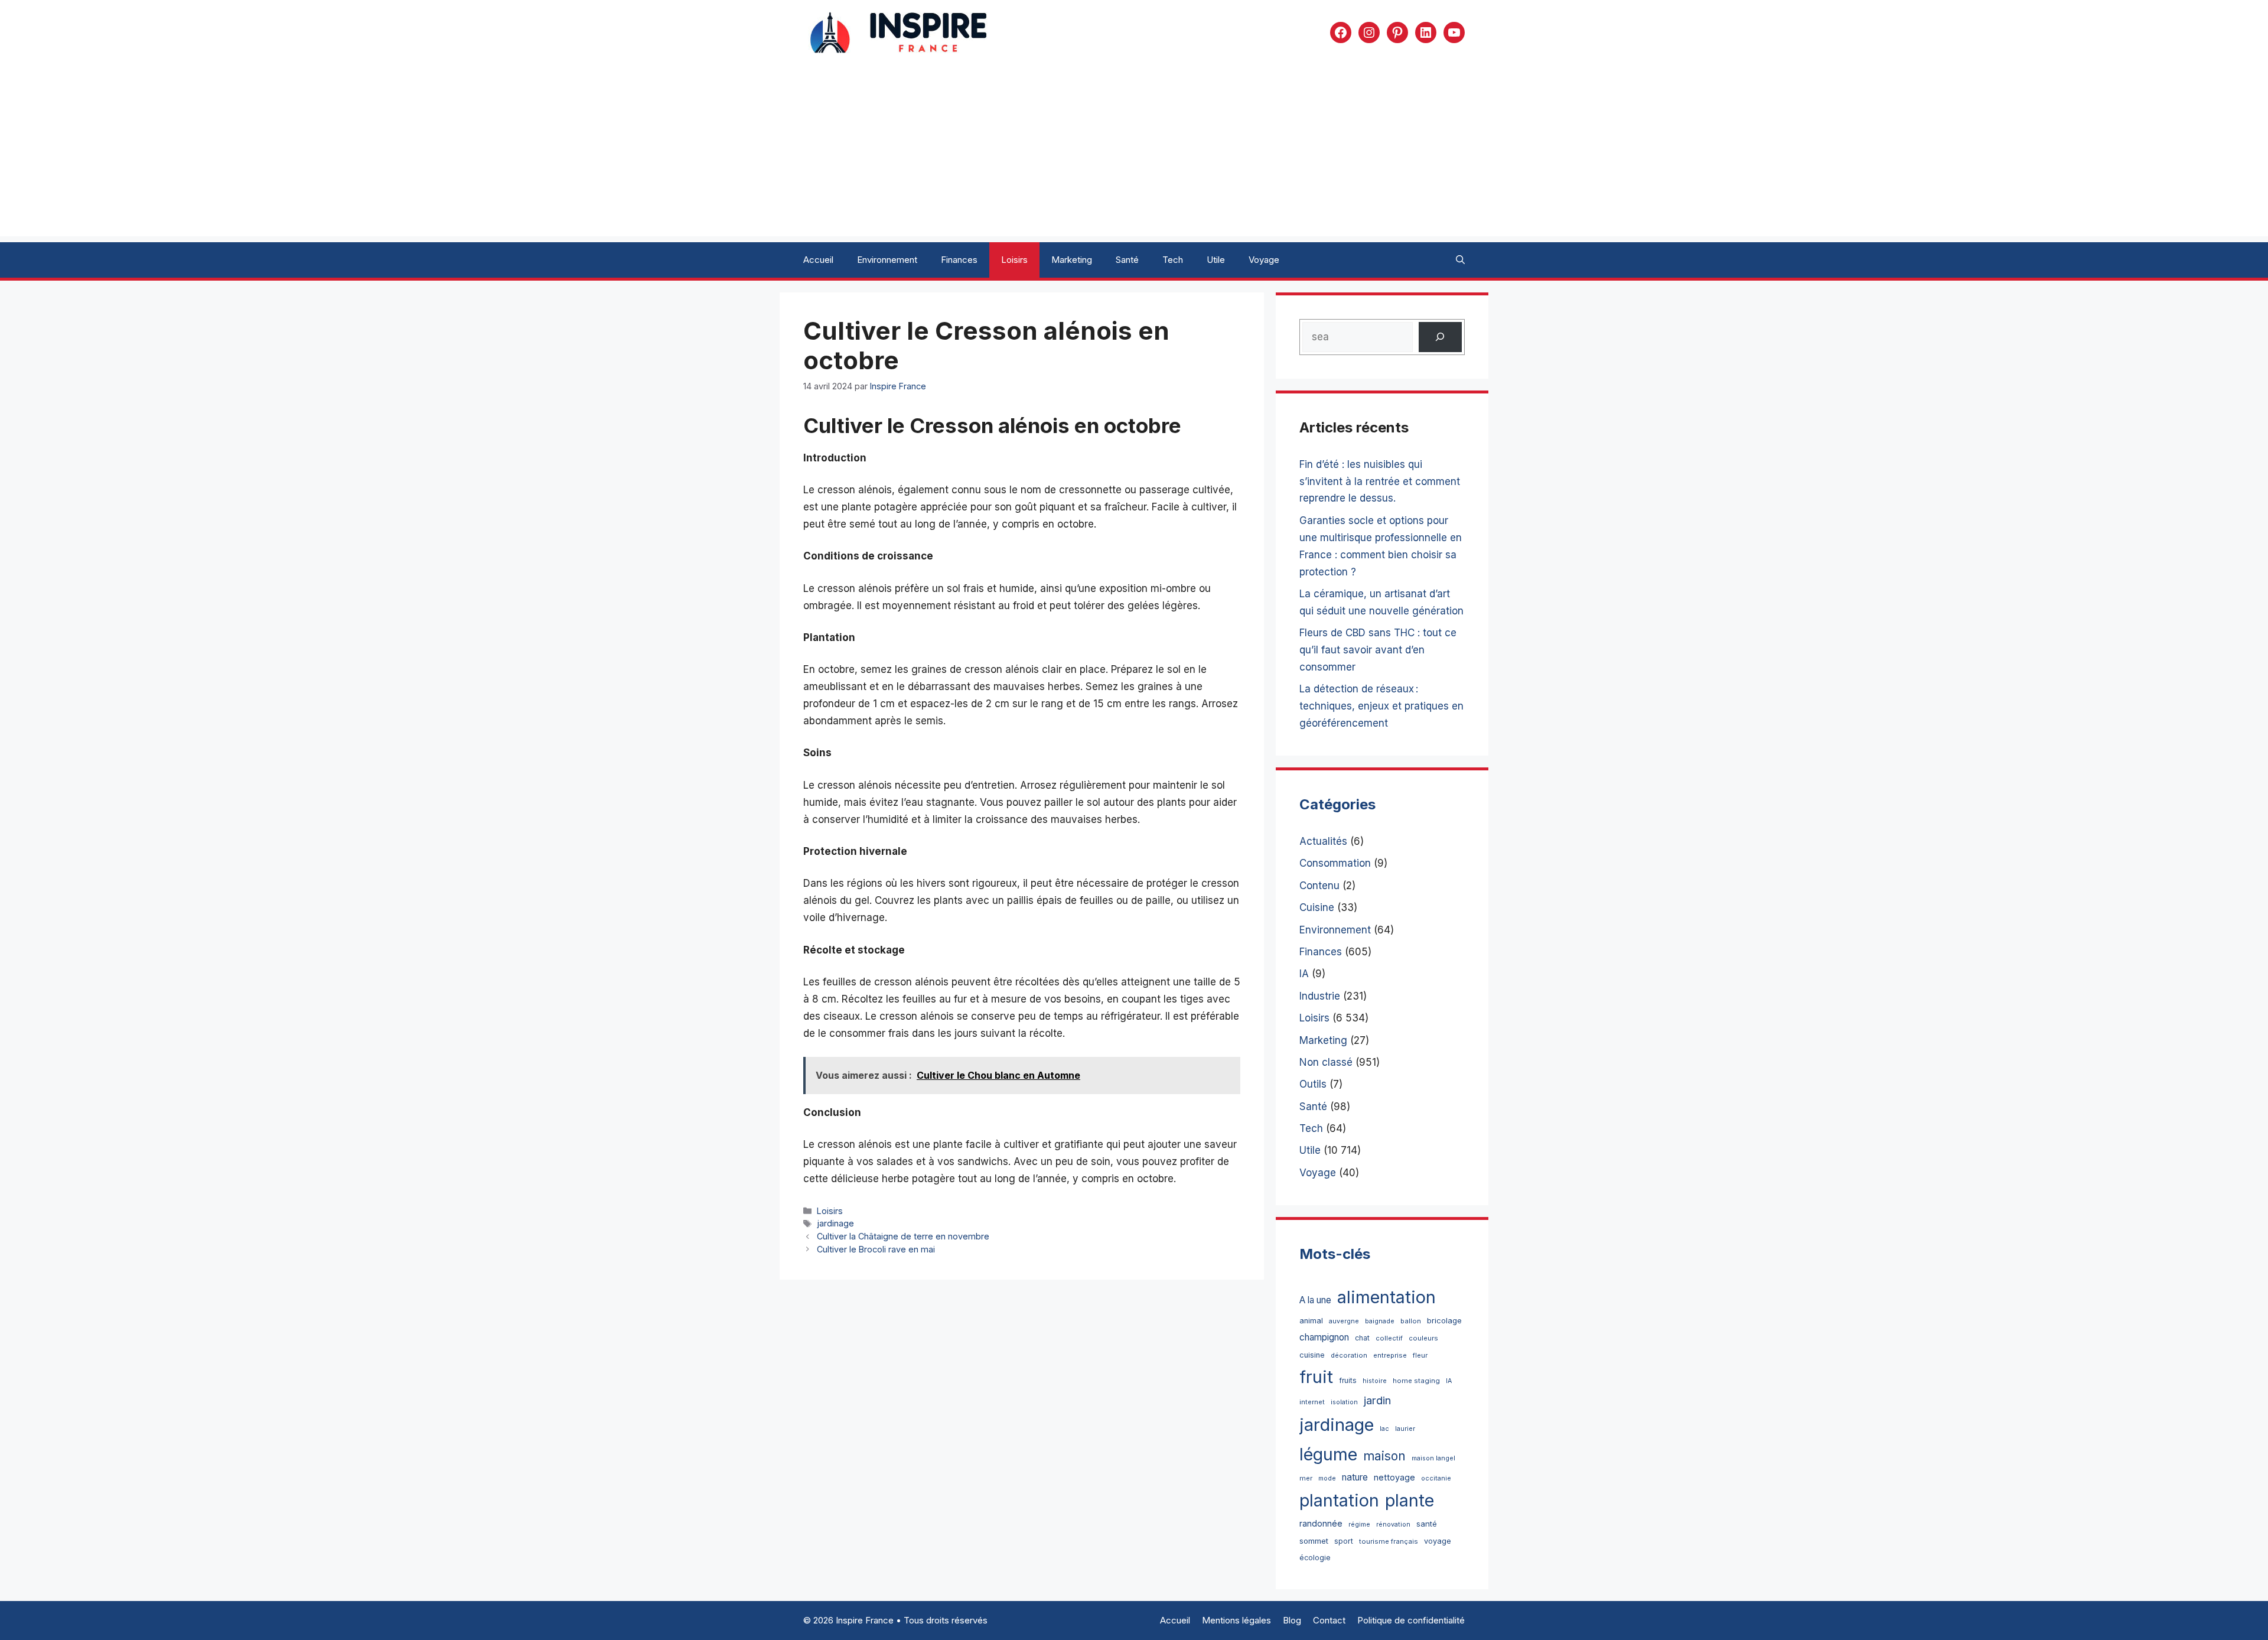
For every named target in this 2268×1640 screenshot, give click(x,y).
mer (1306, 1478)
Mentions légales (1236, 1620)
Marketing (1072, 260)
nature (1355, 1477)
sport (1344, 1541)
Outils (1313, 1084)
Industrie (1320, 996)
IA (1304, 974)
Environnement (887, 260)
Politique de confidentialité (1411, 1620)
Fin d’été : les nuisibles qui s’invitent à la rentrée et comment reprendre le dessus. (1380, 481)
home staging (1416, 1381)
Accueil (818, 260)
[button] (1460, 260)
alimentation (1386, 1297)
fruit (1316, 1377)
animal (1311, 1321)
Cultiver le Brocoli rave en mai (876, 1249)
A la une (1315, 1300)
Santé (1127, 260)
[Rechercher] (1440, 337)
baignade (1380, 1321)
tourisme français (1389, 1541)
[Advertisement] (1134, 154)
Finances (959, 260)
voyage (1438, 1541)
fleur (1420, 1355)
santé (1427, 1524)
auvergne (1344, 1321)
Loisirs (1014, 260)
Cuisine (1317, 907)
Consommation (1335, 863)
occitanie (1436, 1478)
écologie (1315, 1558)
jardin (1377, 1400)
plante (1410, 1500)
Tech (1173, 260)
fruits (1348, 1380)
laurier (1405, 1429)
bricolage (1444, 1320)
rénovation (1393, 1525)
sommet (1314, 1541)
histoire (1375, 1381)
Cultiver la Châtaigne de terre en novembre (903, 1236)
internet (1312, 1402)
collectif (1389, 1338)
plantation (1339, 1500)
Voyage (1264, 260)
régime (1359, 1525)
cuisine (1312, 1355)
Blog (1292, 1620)
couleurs (1423, 1338)
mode (1327, 1478)
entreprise (1390, 1355)
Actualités (1323, 841)
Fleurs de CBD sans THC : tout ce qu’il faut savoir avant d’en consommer (1378, 650)
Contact (1329, 1620)
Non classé (1326, 1062)
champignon (1324, 1337)
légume (1328, 1454)
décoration (1349, 1355)
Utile (1216, 260)
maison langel (1433, 1458)
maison (1384, 1456)
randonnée (1321, 1523)
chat (1362, 1338)
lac (1384, 1429)
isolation (1344, 1402)
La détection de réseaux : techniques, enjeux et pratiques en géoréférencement (1381, 706)
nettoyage (1394, 1477)
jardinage (835, 1223)
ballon (1411, 1321)
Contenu (1319, 886)
